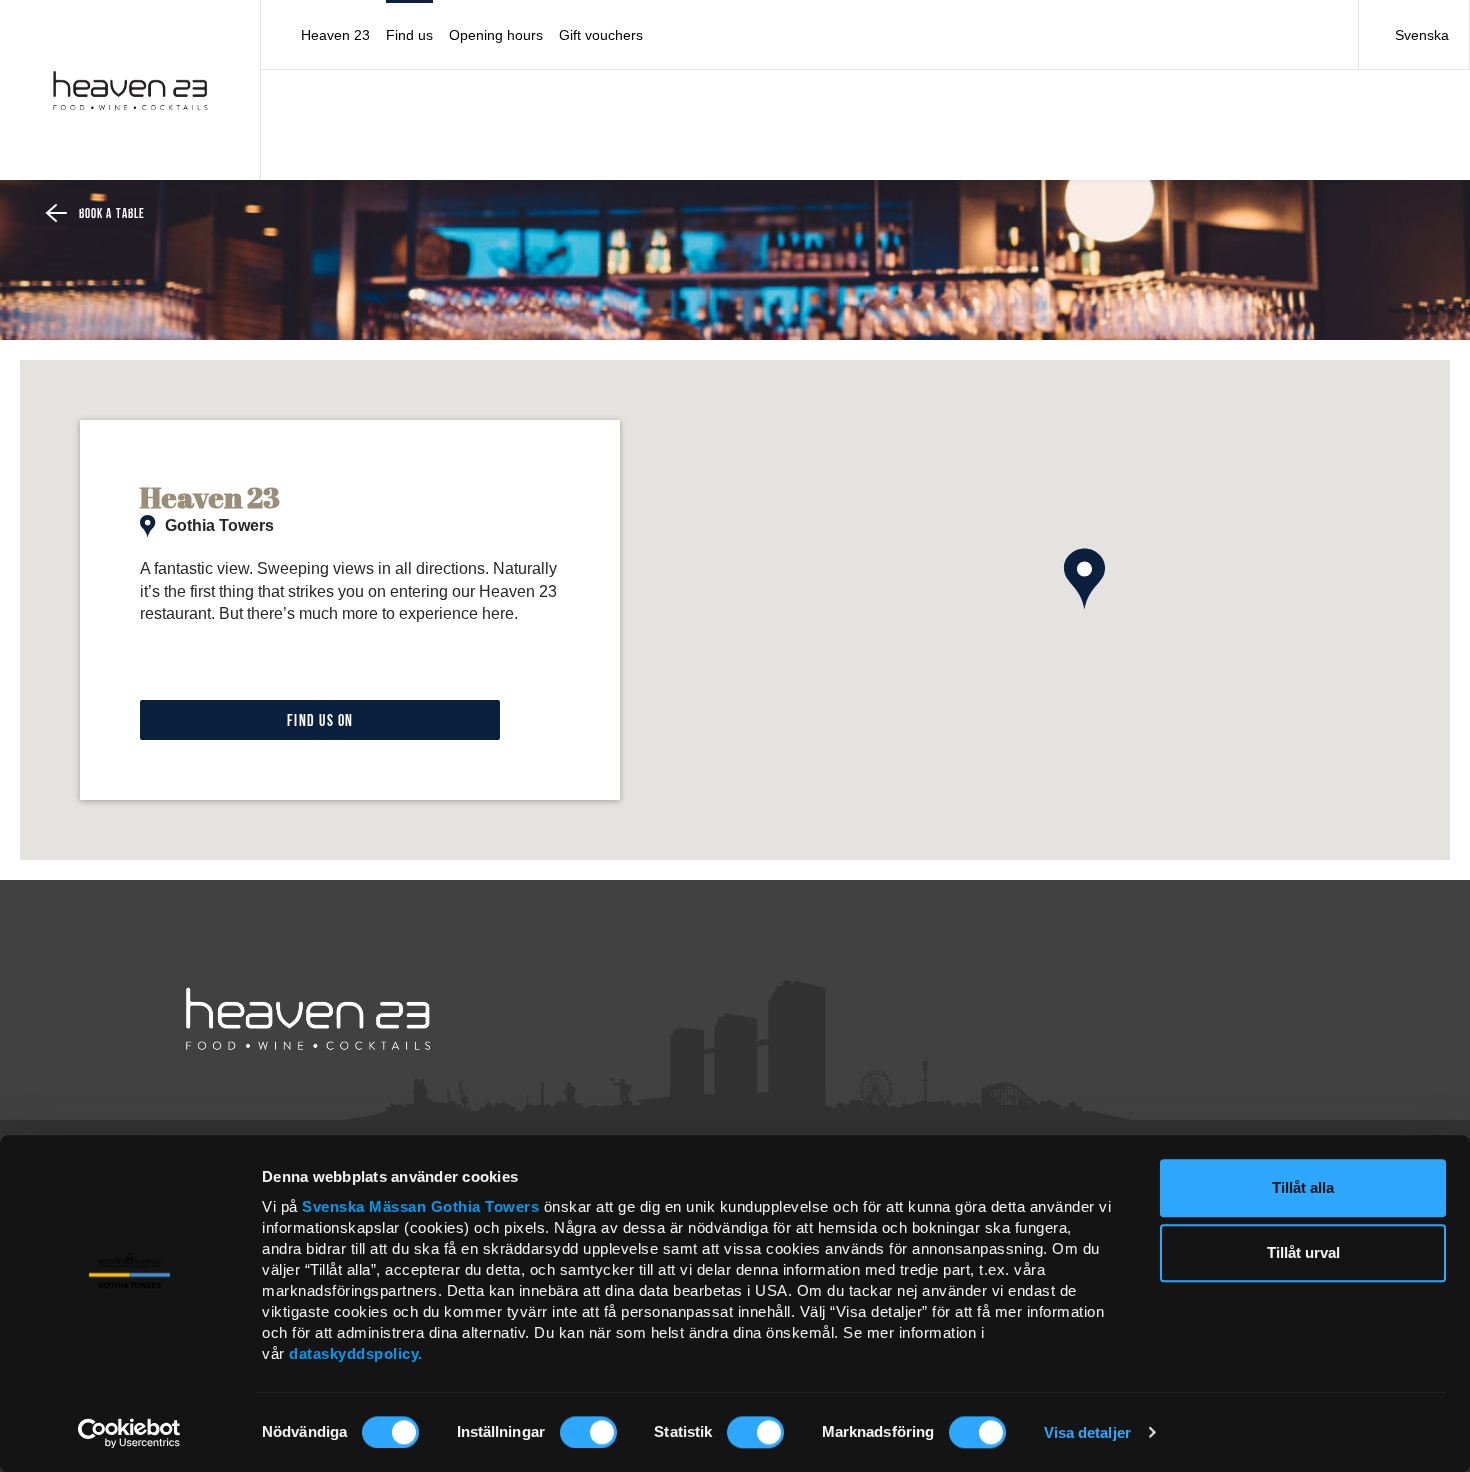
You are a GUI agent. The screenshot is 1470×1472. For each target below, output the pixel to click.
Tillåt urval (1303, 1253)
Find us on (320, 722)
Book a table (112, 214)
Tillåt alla (1303, 1187)
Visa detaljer (1087, 1432)
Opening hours (496, 35)
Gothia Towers (487, 1206)
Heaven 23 (335, 35)
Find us (409, 35)
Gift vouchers (601, 35)
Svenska (1422, 35)
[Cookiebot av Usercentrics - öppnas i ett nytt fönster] (129, 1433)
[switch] (588, 1432)
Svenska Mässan (364, 1206)
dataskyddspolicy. (356, 1353)
